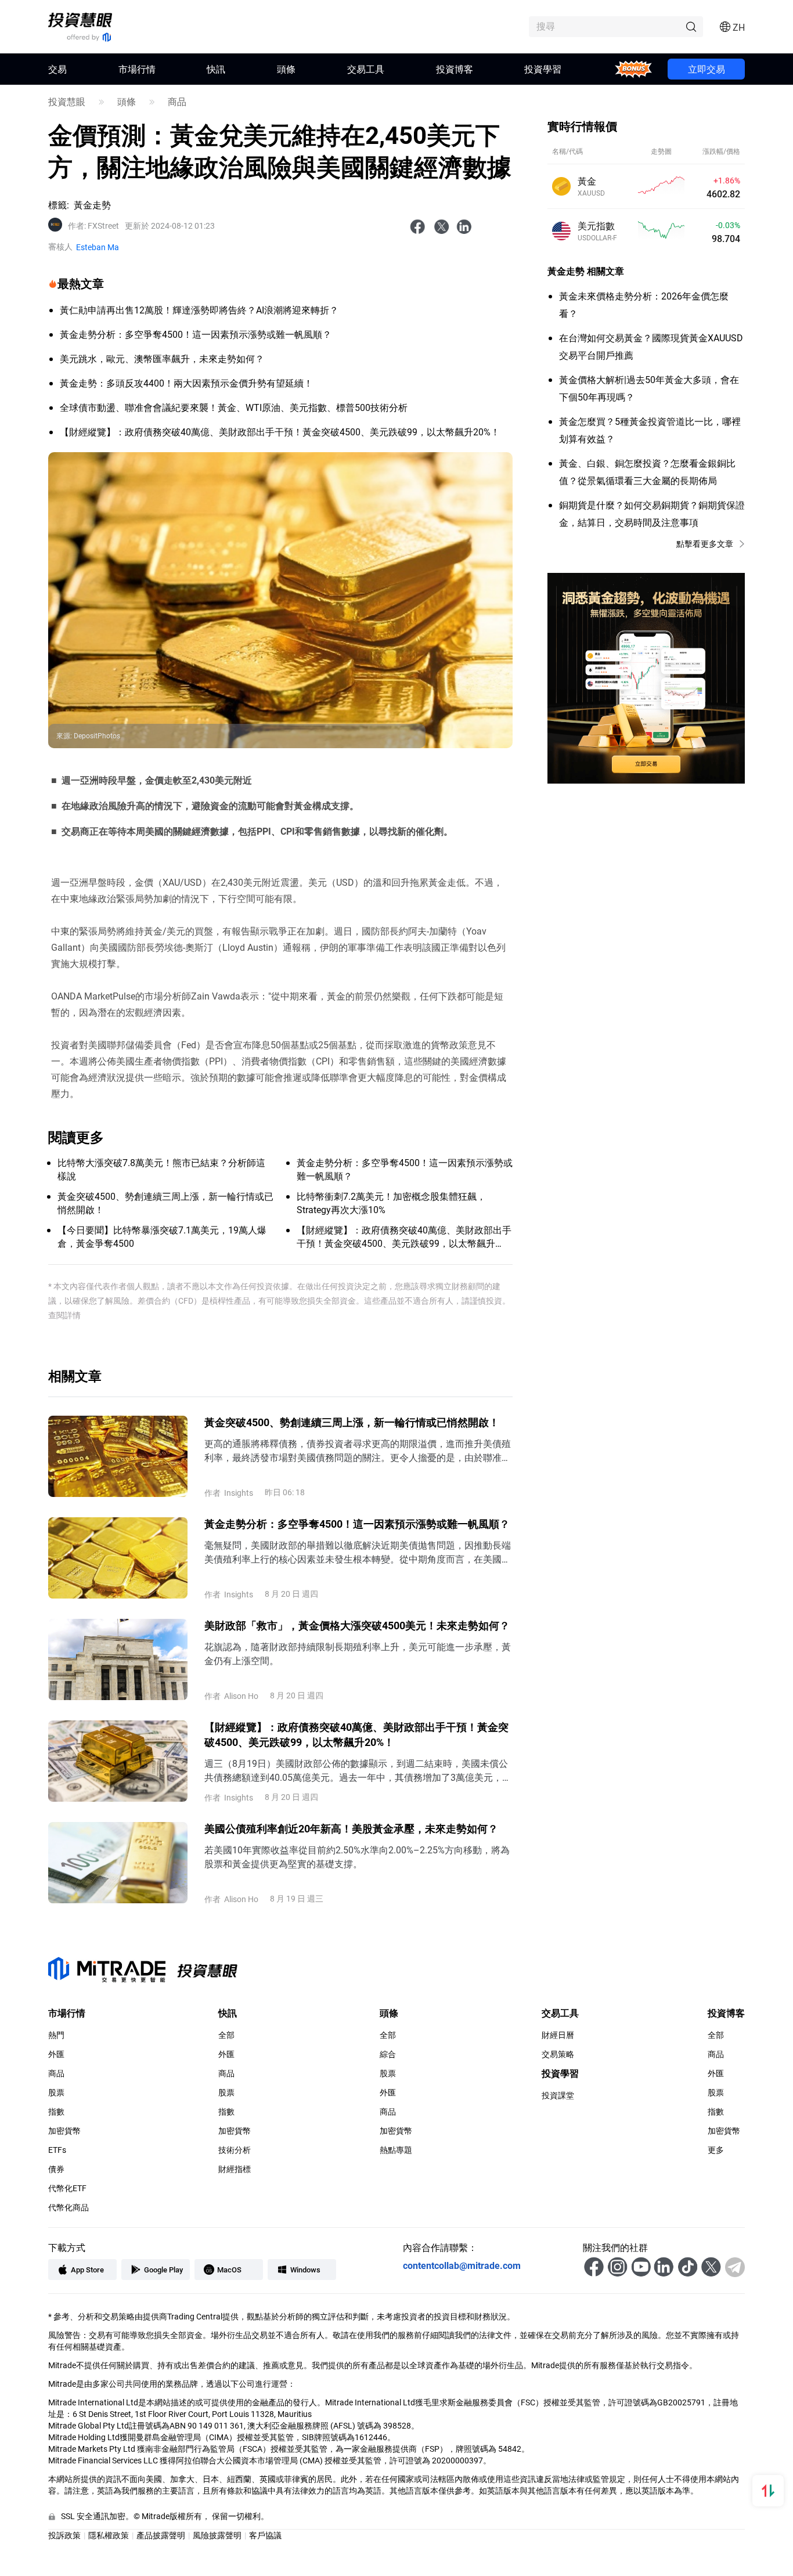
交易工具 (366, 69)
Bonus (634, 69)
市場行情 (137, 69)
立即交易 (707, 69)
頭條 (286, 69)
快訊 (216, 69)
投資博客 (455, 69)
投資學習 (543, 69)
